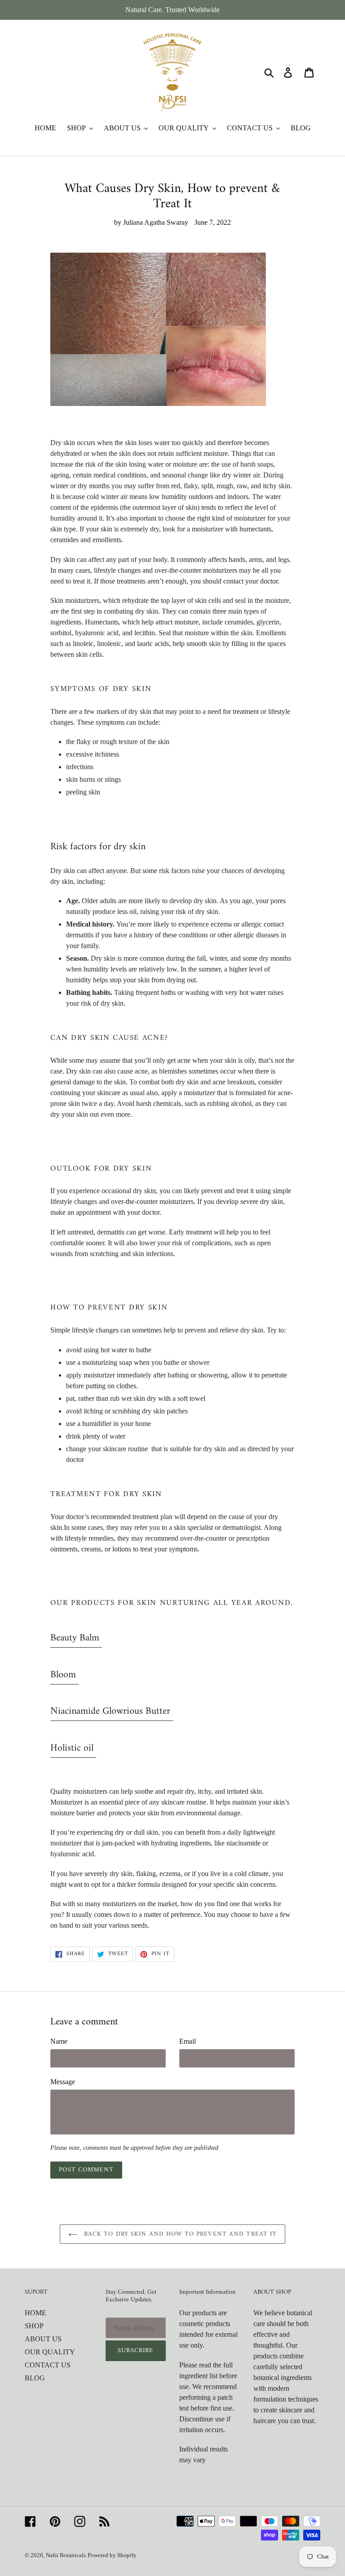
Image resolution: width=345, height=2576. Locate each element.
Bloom (64, 1675)
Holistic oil (73, 1748)
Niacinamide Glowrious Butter (112, 1711)
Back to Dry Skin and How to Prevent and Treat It (179, 2234)
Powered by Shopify (112, 2555)
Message (63, 2082)
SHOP (34, 2326)
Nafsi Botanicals (66, 2555)
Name (59, 2041)
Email (188, 2041)
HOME (35, 2313)
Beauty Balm (76, 1638)
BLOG (35, 2378)
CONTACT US (48, 2365)
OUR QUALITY (50, 2352)
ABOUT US (43, 2339)
